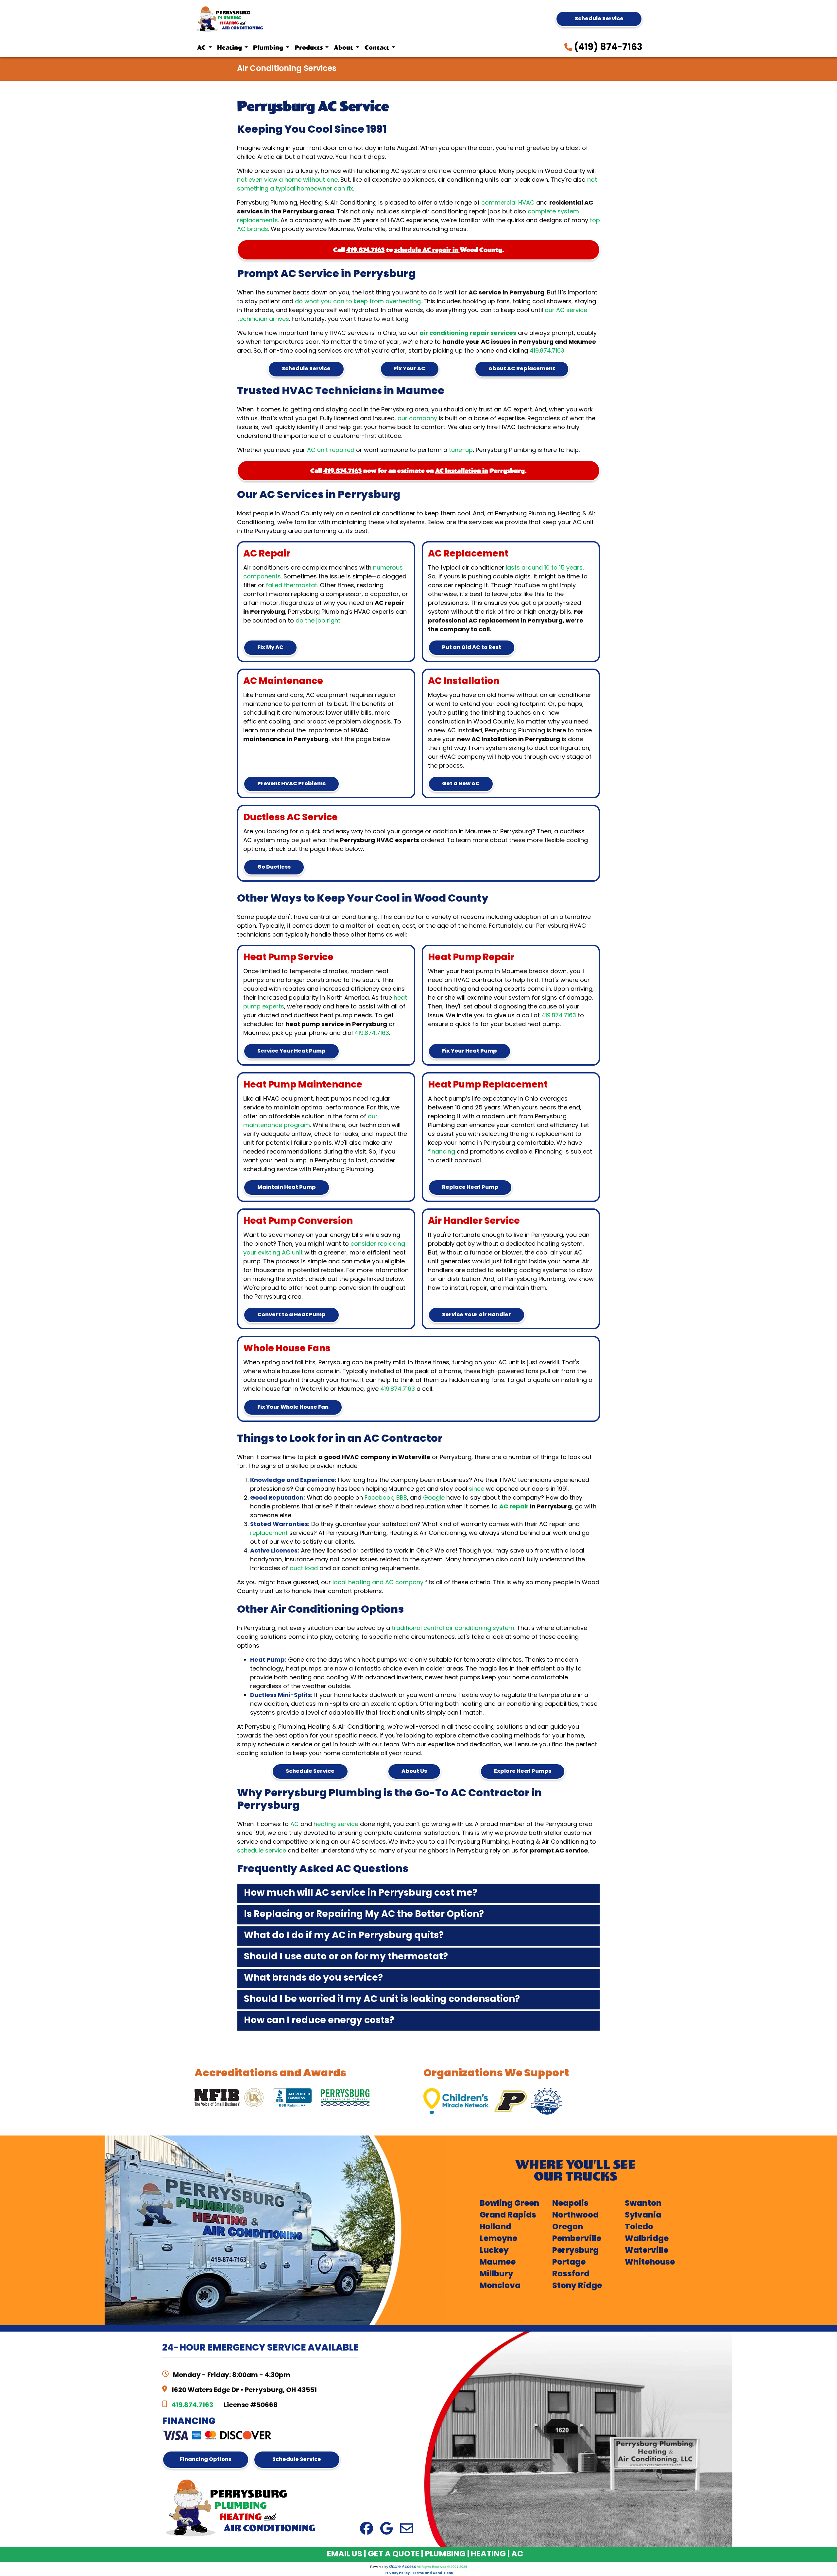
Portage (569, 2263)
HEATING (488, 2554)
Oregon (568, 2227)
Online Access (403, 2567)
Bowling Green (509, 2204)
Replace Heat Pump (470, 1188)
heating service (336, 1825)
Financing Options (206, 2460)
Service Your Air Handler (477, 1315)
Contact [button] (377, 48)
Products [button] (309, 48)
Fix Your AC (410, 369)
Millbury (496, 2274)
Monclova (500, 2286)
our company (417, 419)
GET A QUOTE (394, 2554)
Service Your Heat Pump (291, 1051)
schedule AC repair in (427, 250)
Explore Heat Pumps (523, 1771)
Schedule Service (599, 19)
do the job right (318, 621)
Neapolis (570, 2204)
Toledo (639, 2227)
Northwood (575, 2216)
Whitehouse (650, 2263)
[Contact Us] (407, 2529)
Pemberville (577, 2239)
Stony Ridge (577, 2286)
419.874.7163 (366, 250)
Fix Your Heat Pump (470, 1051)
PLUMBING (445, 2554)
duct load (304, 1569)
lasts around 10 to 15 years (544, 568)
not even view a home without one (287, 180)
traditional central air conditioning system (453, 1629)
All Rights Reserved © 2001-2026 (442, 2567)
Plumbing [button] (269, 48)
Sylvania (643, 2216)
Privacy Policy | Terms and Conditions (419, 2573)
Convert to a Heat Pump (291, 1315)
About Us (414, 1771)
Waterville (647, 2251)
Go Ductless (274, 867)
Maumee (498, 2263)
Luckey (494, 2251)
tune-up (461, 450)
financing (442, 1152)
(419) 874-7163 (607, 48)
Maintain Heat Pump (287, 1188)
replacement (269, 1533)
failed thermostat (291, 586)
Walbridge (647, 2239)
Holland (495, 2227)
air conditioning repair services (468, 333)
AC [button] (202, 48)
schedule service (262, 1851)
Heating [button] (230, 48)
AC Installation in (462, 471)
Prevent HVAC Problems (291, 784)
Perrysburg (575, 2251)
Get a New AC (461, 784)
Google (434, 1498)
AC (295, 1825)
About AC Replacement (522, 369)
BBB (402, 1498)
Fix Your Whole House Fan (293, 1407)
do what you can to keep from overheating (358, 302)
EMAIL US (345, 2554)
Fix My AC (270, 648)
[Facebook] (367, 2529)
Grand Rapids (508, 2216)
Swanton (643, 2204)
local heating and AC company (378, 1583)
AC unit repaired (331, 450)
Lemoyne (498, 2239)
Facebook (379, 1498)
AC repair (515, 1507)
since (477, 1489)
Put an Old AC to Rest (472, 648)
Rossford (571, 2274)
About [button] (344, 48)
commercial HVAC (508, 203)
